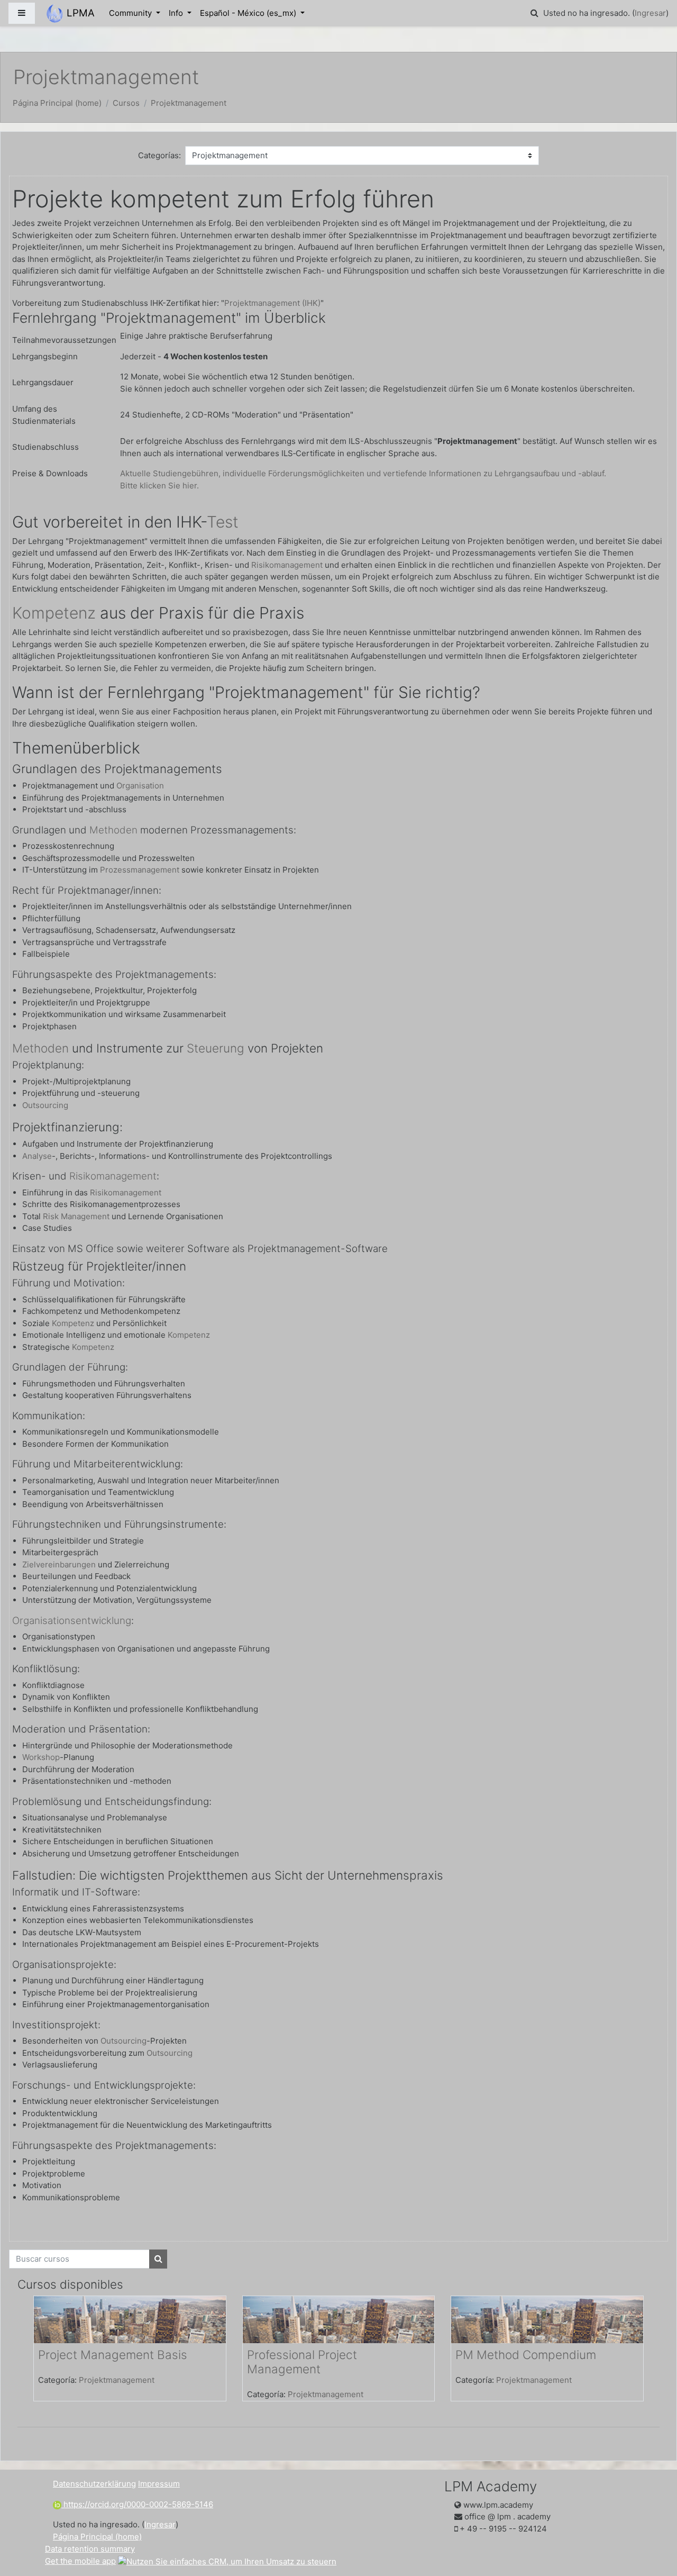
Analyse (37, 1156)
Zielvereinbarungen (59, 1564)
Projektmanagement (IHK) (272, 303)
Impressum (159, 2484)
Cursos (126, 103)
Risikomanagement (287, 565)
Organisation (140, 786)
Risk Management (76, 1216)
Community (131, 13)
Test (223, 522)
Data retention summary (90, 2549)
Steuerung (216, 1048)
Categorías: (159, 155)
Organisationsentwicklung (72, 1621)
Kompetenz (54, 613)
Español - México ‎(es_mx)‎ (249, 13)
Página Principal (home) (57, 103)
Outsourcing (45, 1105)
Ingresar (650, 13)
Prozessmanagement (140, 870)
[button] (534, 13)
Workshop (41, 1757)
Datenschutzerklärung (94, 2484)
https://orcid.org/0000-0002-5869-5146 (137, 2504)
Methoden (113, 830)
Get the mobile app (80, 2561)
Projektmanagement (189, 103)
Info (177, 13)
